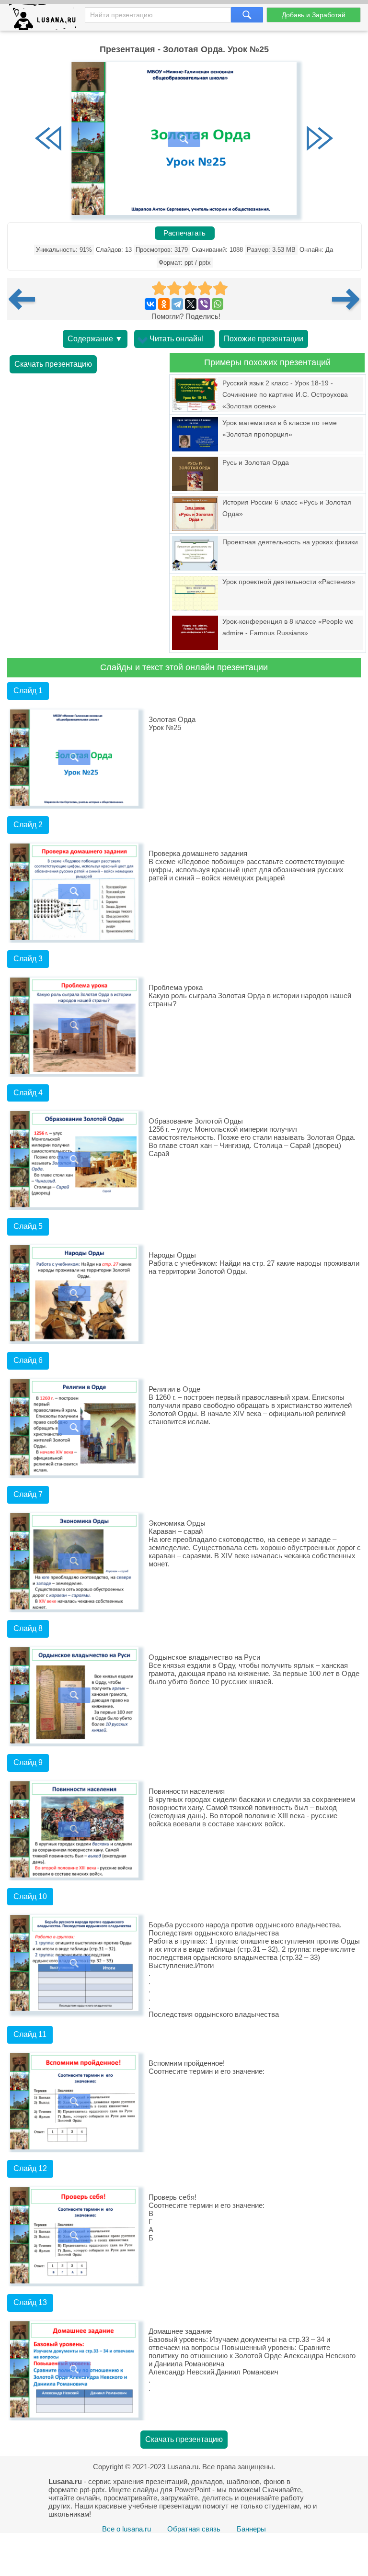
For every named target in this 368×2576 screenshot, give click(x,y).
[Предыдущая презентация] (25, 299)
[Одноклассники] (164, 304)
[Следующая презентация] (346, 299)
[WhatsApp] (218, 304)
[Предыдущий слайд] (48, 139)
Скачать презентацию (53, 364)
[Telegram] (177, 304)
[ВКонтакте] (150, 304)
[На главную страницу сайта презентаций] (46, 19)
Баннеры (251, 2529)
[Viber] (204, 304)
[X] (191, 304)
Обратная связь (194, 2529)
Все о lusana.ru (126, 2529)
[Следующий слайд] (320, 139)
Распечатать (184, 233)
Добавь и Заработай (314, 15)
